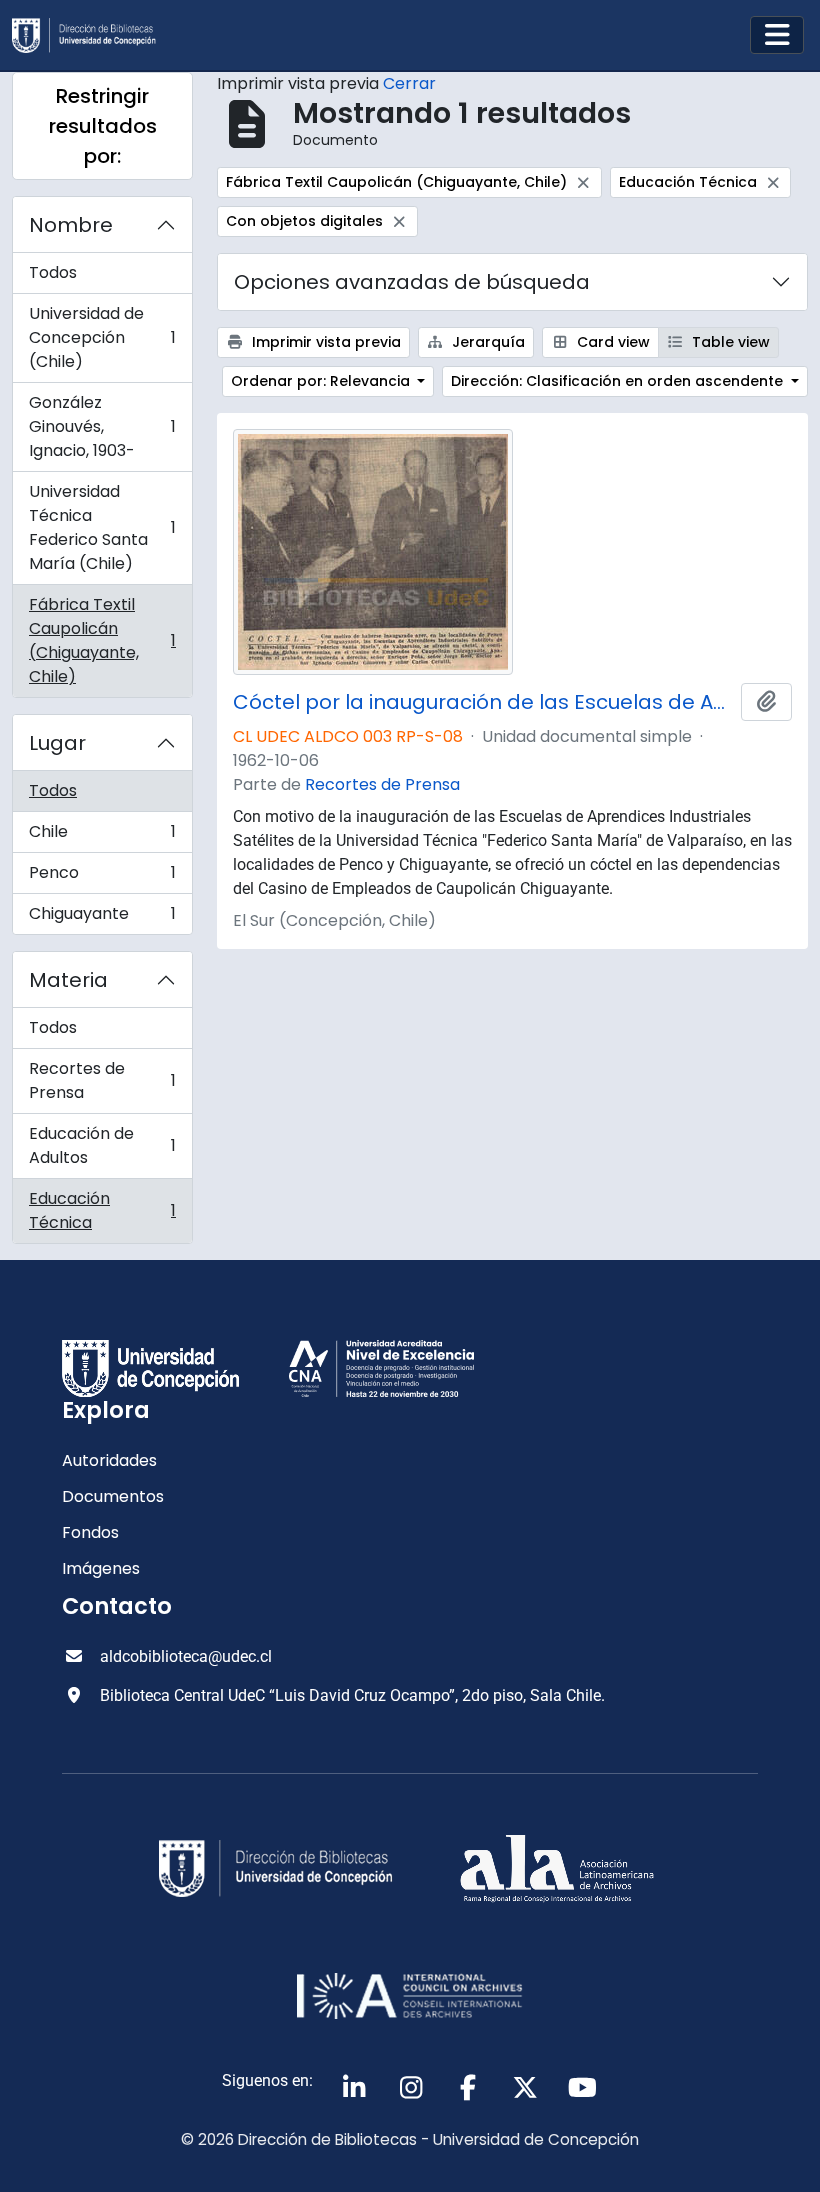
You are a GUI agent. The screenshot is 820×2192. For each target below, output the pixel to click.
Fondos (90, 1532)
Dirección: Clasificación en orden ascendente (619, 381)
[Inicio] (92, 35)
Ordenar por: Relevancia (322, 381)
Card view (611, 342)
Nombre (71, 225)
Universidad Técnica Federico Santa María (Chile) (102, 527)
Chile (102, 836)
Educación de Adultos (102, 1145)
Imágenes (101, 1568)
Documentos (113, 1496)
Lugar (57, 743)
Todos (53, 272)
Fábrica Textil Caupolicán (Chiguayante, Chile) (102, 640)
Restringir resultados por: (103, 126)
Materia (68, 980)
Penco (102, 877)
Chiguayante (102, 918)
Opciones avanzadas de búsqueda (412, 282)
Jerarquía (486, 342)
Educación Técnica (102, 1210)
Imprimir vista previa (324, 342)
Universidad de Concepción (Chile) (102, 337)
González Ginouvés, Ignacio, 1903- (102, 426)
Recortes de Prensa (102, 1080)
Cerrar (409, 83)
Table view (729, 342)
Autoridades (109, 1460)
